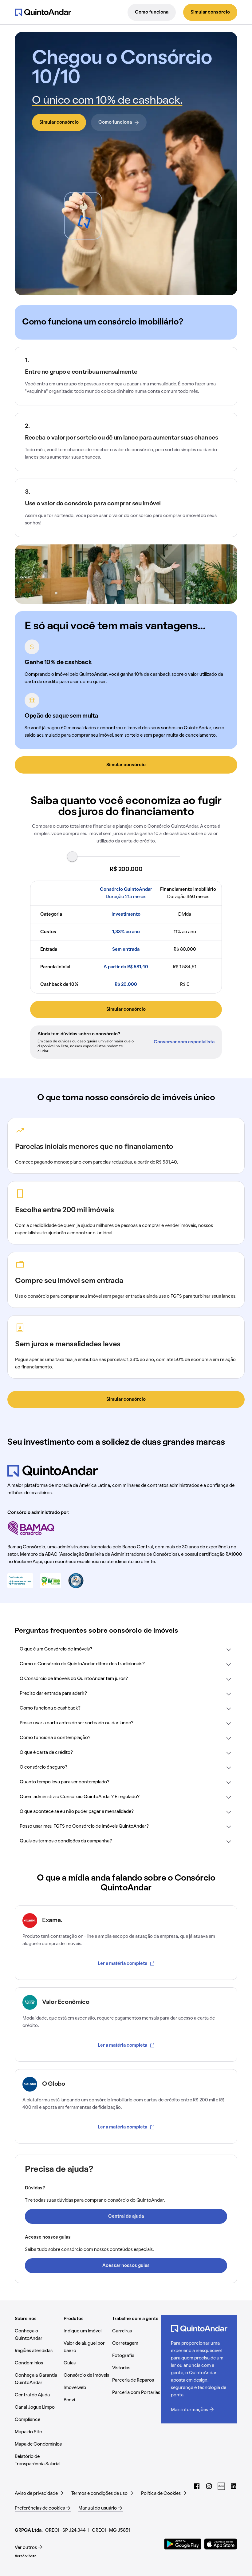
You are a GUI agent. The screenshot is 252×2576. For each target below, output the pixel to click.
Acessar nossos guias (126, 2266)
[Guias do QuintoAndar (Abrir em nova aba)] (221, 2486)
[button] (126, 1650)
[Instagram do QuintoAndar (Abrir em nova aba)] (209, 2486)
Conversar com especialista (184, 1042)
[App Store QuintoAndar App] (221, 2544)
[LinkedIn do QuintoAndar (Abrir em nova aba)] (234, 2486)
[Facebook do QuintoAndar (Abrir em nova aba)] (197, 2486)
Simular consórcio (210, 12)
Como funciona (152, 12)
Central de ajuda (126, 2216)
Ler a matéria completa (122, 1964)
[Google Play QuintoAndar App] (183, 2544)
